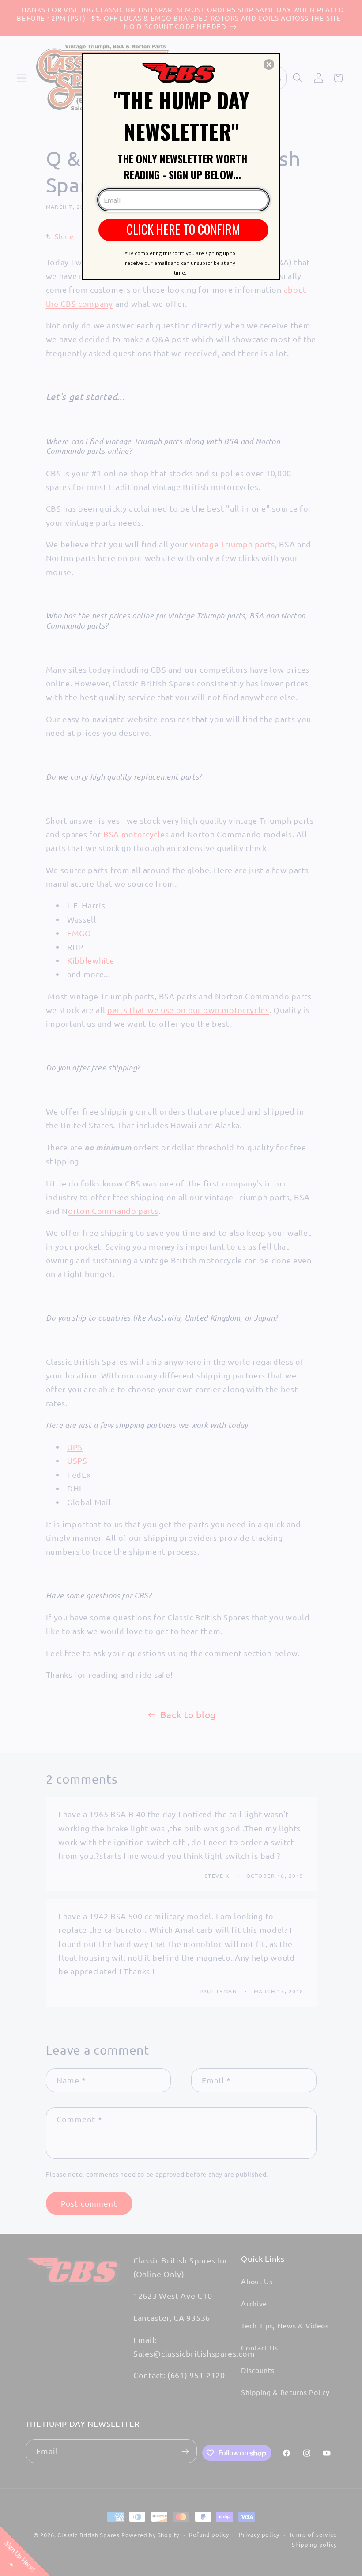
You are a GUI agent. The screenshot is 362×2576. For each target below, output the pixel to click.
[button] (269, 64)
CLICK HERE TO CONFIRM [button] (183, 229)
